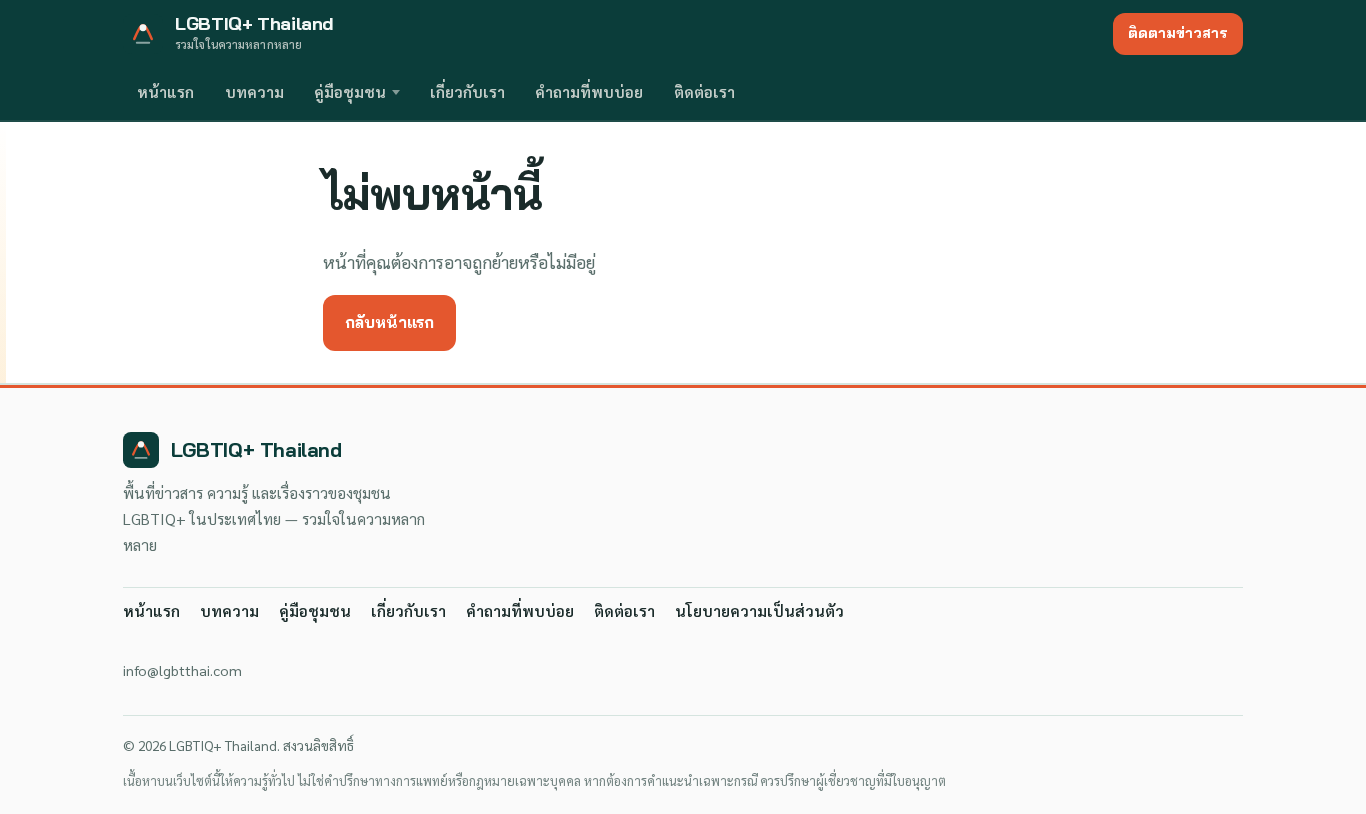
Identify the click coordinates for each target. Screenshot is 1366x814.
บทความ (254, 92)
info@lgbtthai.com (182, 670)
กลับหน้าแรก (389, 322)
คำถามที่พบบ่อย (589, 92)
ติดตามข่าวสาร (1178, 33)
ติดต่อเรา (704, 92)
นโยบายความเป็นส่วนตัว (759, 611)
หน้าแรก (165, 92)
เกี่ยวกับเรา (467, 92)
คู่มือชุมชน (350, 92)
